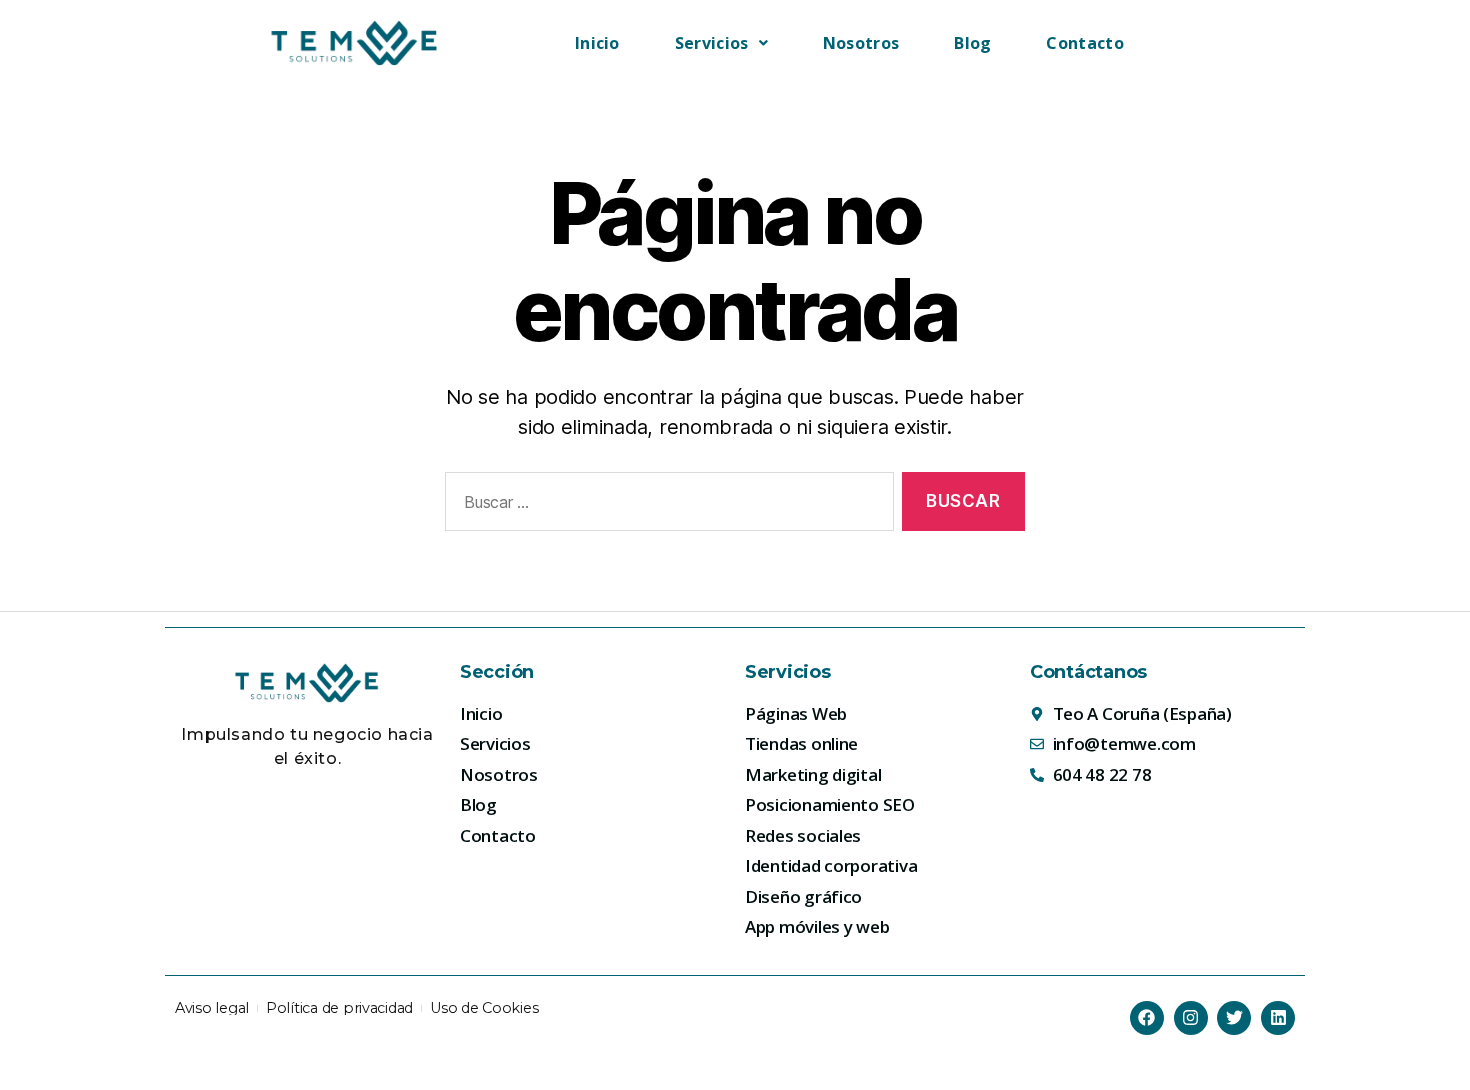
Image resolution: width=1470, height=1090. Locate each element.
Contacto (1084, 43)
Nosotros (861, 43)
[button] (721, 43)
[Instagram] (1191, 1018)
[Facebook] (1147, 1018)
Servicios (712, 43)
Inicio (597, 43)
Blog (972, 43)
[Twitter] (1234, 1018)
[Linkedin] (1278, 1018)
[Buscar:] (665, 505)
